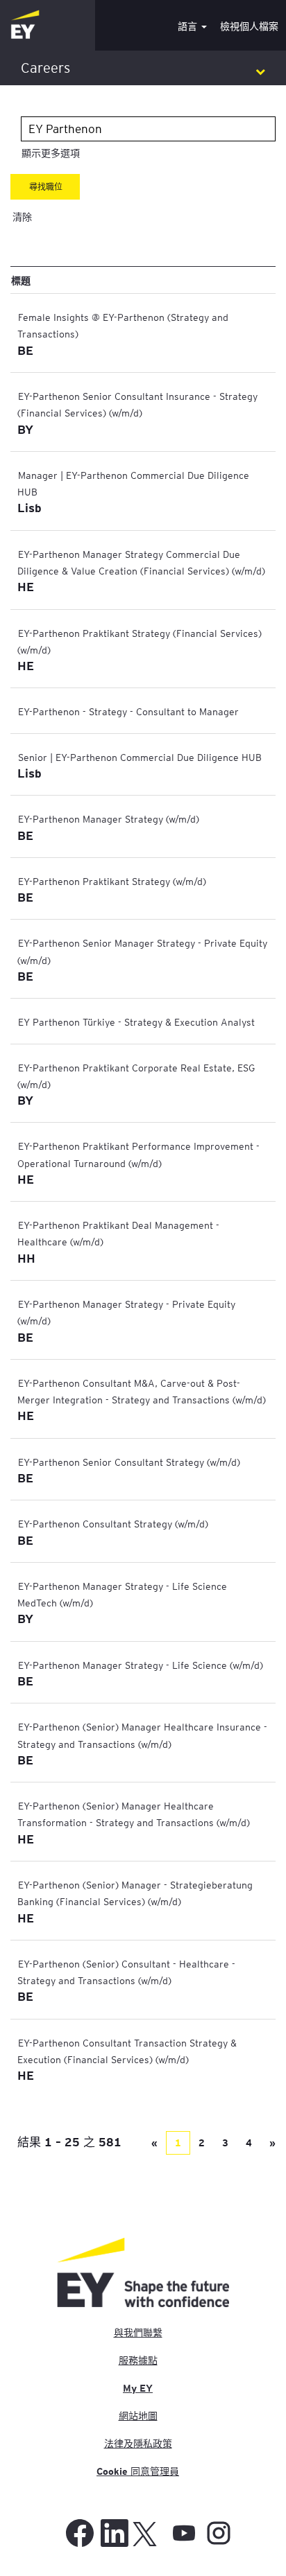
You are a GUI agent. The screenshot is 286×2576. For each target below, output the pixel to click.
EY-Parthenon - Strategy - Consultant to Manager (128, 711)
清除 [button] (22, 217)
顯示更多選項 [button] (51, 153)
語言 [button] (189, 26)
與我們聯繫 (138, 2333)
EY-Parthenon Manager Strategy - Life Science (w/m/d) (141, 1665)
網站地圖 (138, 2416)
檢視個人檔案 (249, 26)
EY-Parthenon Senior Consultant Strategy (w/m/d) (129, 1462)
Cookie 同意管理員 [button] (138, 2471)
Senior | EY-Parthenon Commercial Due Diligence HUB (140, 757)
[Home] (25, 25)
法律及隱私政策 (138, 2444)
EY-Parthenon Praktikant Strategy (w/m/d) (112, 881)
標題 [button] (21, 280)
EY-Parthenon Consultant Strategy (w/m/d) (113, 1523)
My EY (138, 2388)
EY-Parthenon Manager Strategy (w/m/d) (109, 818)
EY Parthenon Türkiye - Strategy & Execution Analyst (136, 1022)
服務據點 (138, 2360)
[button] (143, 68)
